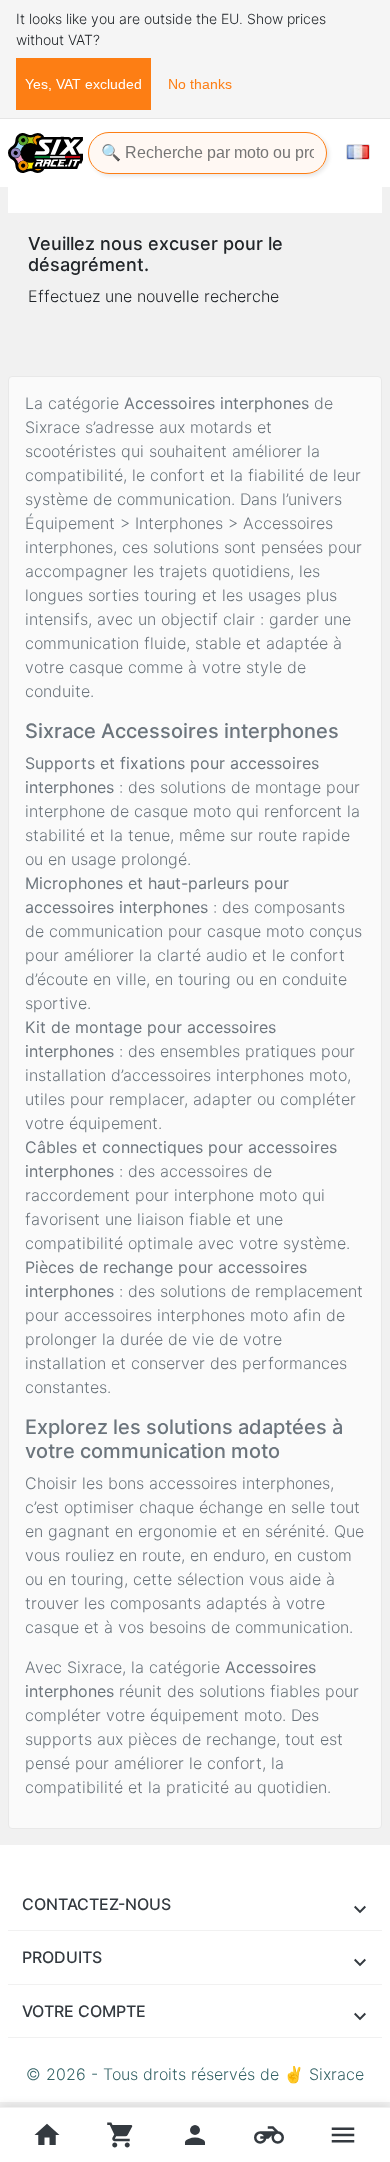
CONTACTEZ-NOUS (96, 1904)
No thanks (200, 84)
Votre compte (84, 2011)
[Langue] (358, 152)
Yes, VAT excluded (83, 84)
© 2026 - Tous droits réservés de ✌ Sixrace (195, 2074)
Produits (62, 1957)
